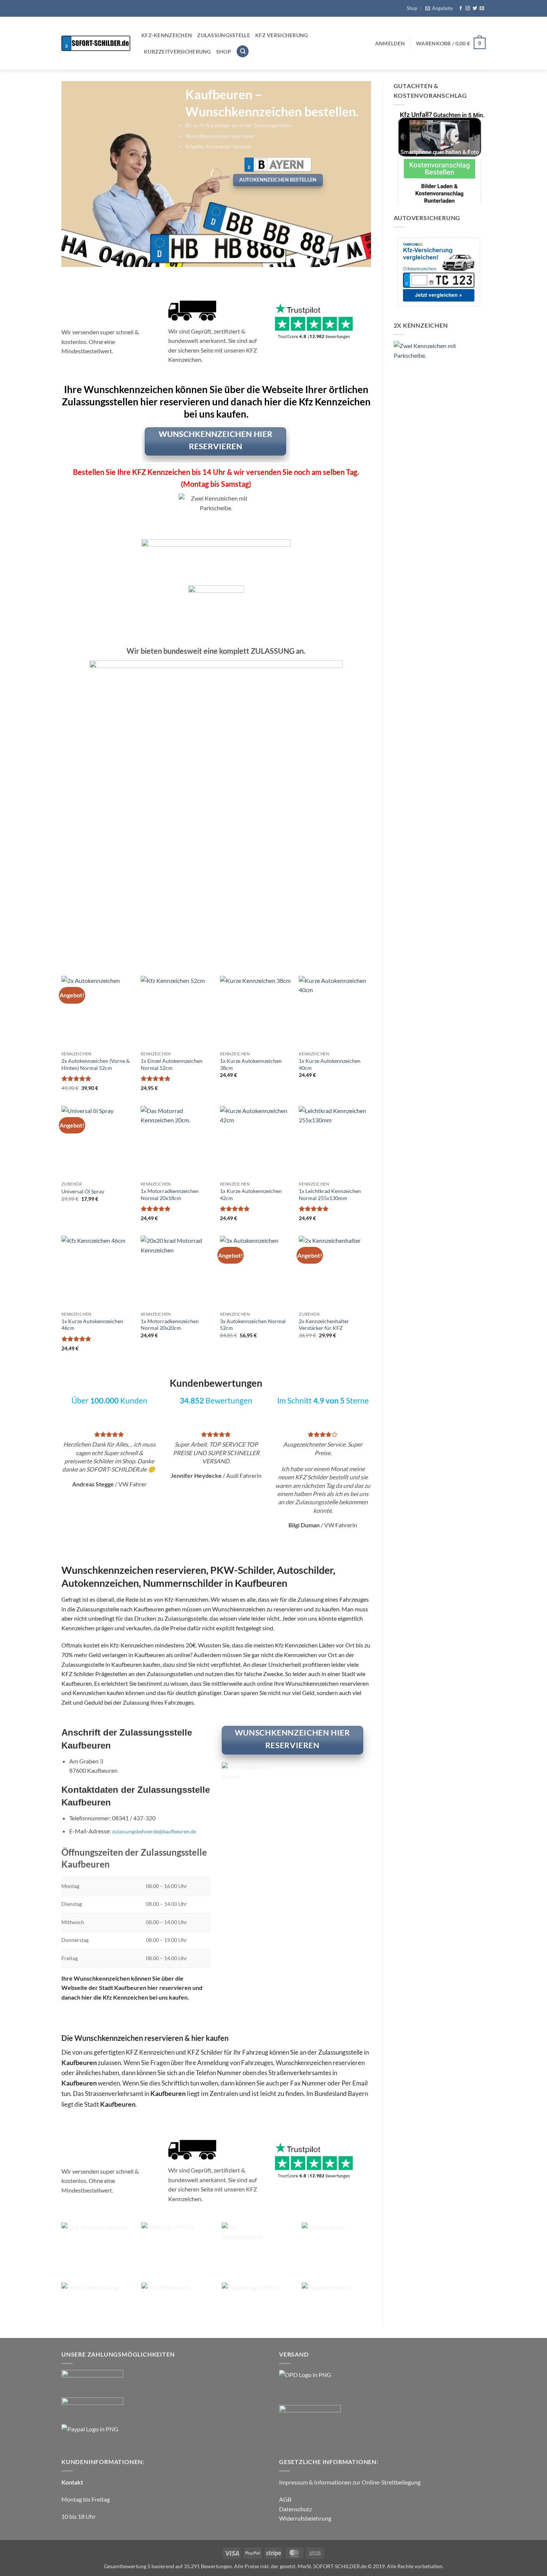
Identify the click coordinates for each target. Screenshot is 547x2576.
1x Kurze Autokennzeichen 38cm (251, 1064)
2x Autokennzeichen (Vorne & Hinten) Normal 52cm (146, 918)
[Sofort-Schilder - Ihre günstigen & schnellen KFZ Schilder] (96, 43)
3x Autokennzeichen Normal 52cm (253, 1325)
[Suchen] (243, 52)
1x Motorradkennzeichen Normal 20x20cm (170, 1325)
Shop (412, 8)
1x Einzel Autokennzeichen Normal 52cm (172, 1064)
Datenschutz (295, 2509)
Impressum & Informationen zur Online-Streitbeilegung (350, 2482)
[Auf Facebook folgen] (461, 9)
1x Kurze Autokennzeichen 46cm (92, 1325)
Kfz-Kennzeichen (167, 35)
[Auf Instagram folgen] (468, 9)
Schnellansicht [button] (93, 953)
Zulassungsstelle (224, 35)
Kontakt (72, 2482)
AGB (285, 2499)
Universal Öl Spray (83, 1191)
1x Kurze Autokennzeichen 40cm (330, 1064)
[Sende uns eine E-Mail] (482, 9)
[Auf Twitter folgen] (475, 9)
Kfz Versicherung (282, 35)
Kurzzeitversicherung (177, 52)
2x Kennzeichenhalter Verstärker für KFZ (324, 1325)
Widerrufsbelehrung (305, 2518)
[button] (439, 8)
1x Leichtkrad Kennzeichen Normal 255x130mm (330, 1194)
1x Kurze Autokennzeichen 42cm (251, 1194)
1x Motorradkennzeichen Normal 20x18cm (170, 1194)
